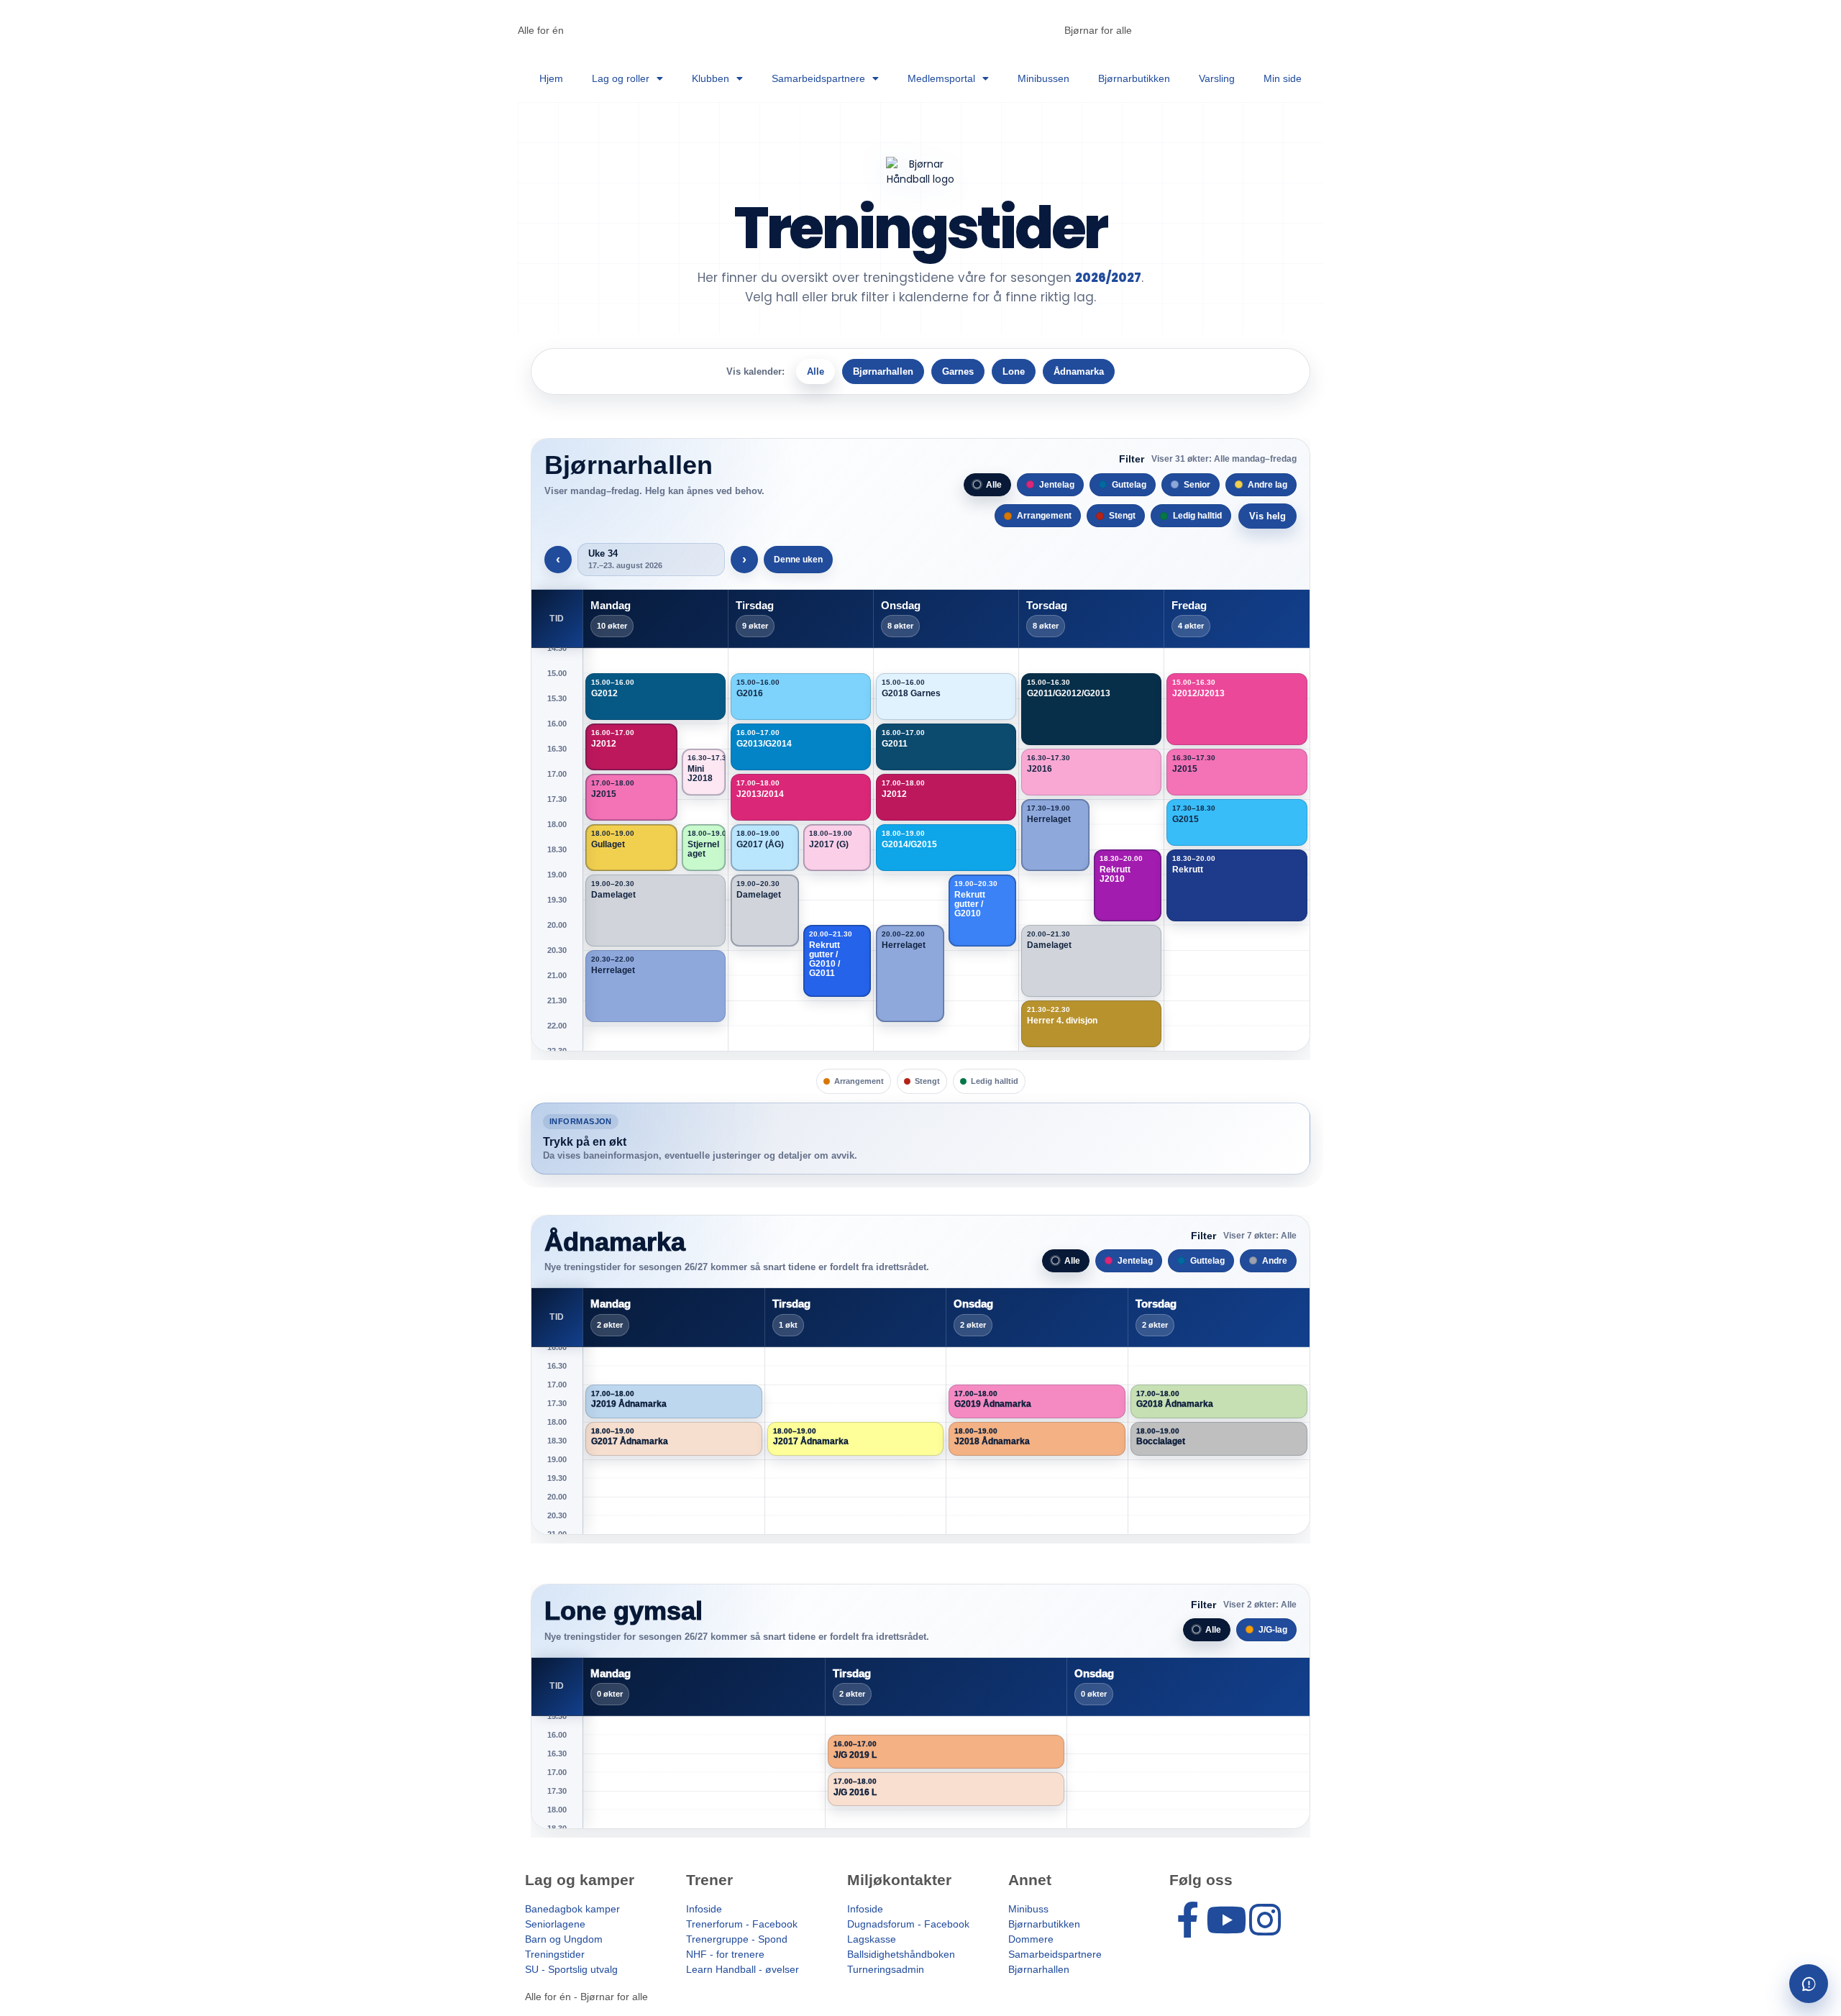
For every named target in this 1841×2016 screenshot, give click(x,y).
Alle (816, 371)
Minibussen (1043, 78)
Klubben (711, 78)
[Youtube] (1226, 1920)
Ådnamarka (1079, 371)
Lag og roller (621, 78)
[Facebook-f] (1187, 1920)
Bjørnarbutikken (1134, 78)
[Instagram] (1265, 1920)
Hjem (551, 78)
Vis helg (1267, 516)
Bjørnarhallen (883, 371)
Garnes (958, 371)
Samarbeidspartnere (818, 78)
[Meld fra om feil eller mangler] (1809, 1984)
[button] (655, 697)
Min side (1283, 78)
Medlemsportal (941, 78)
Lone (1014, 371)
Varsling (1217, 78)
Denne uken (798, 560)
